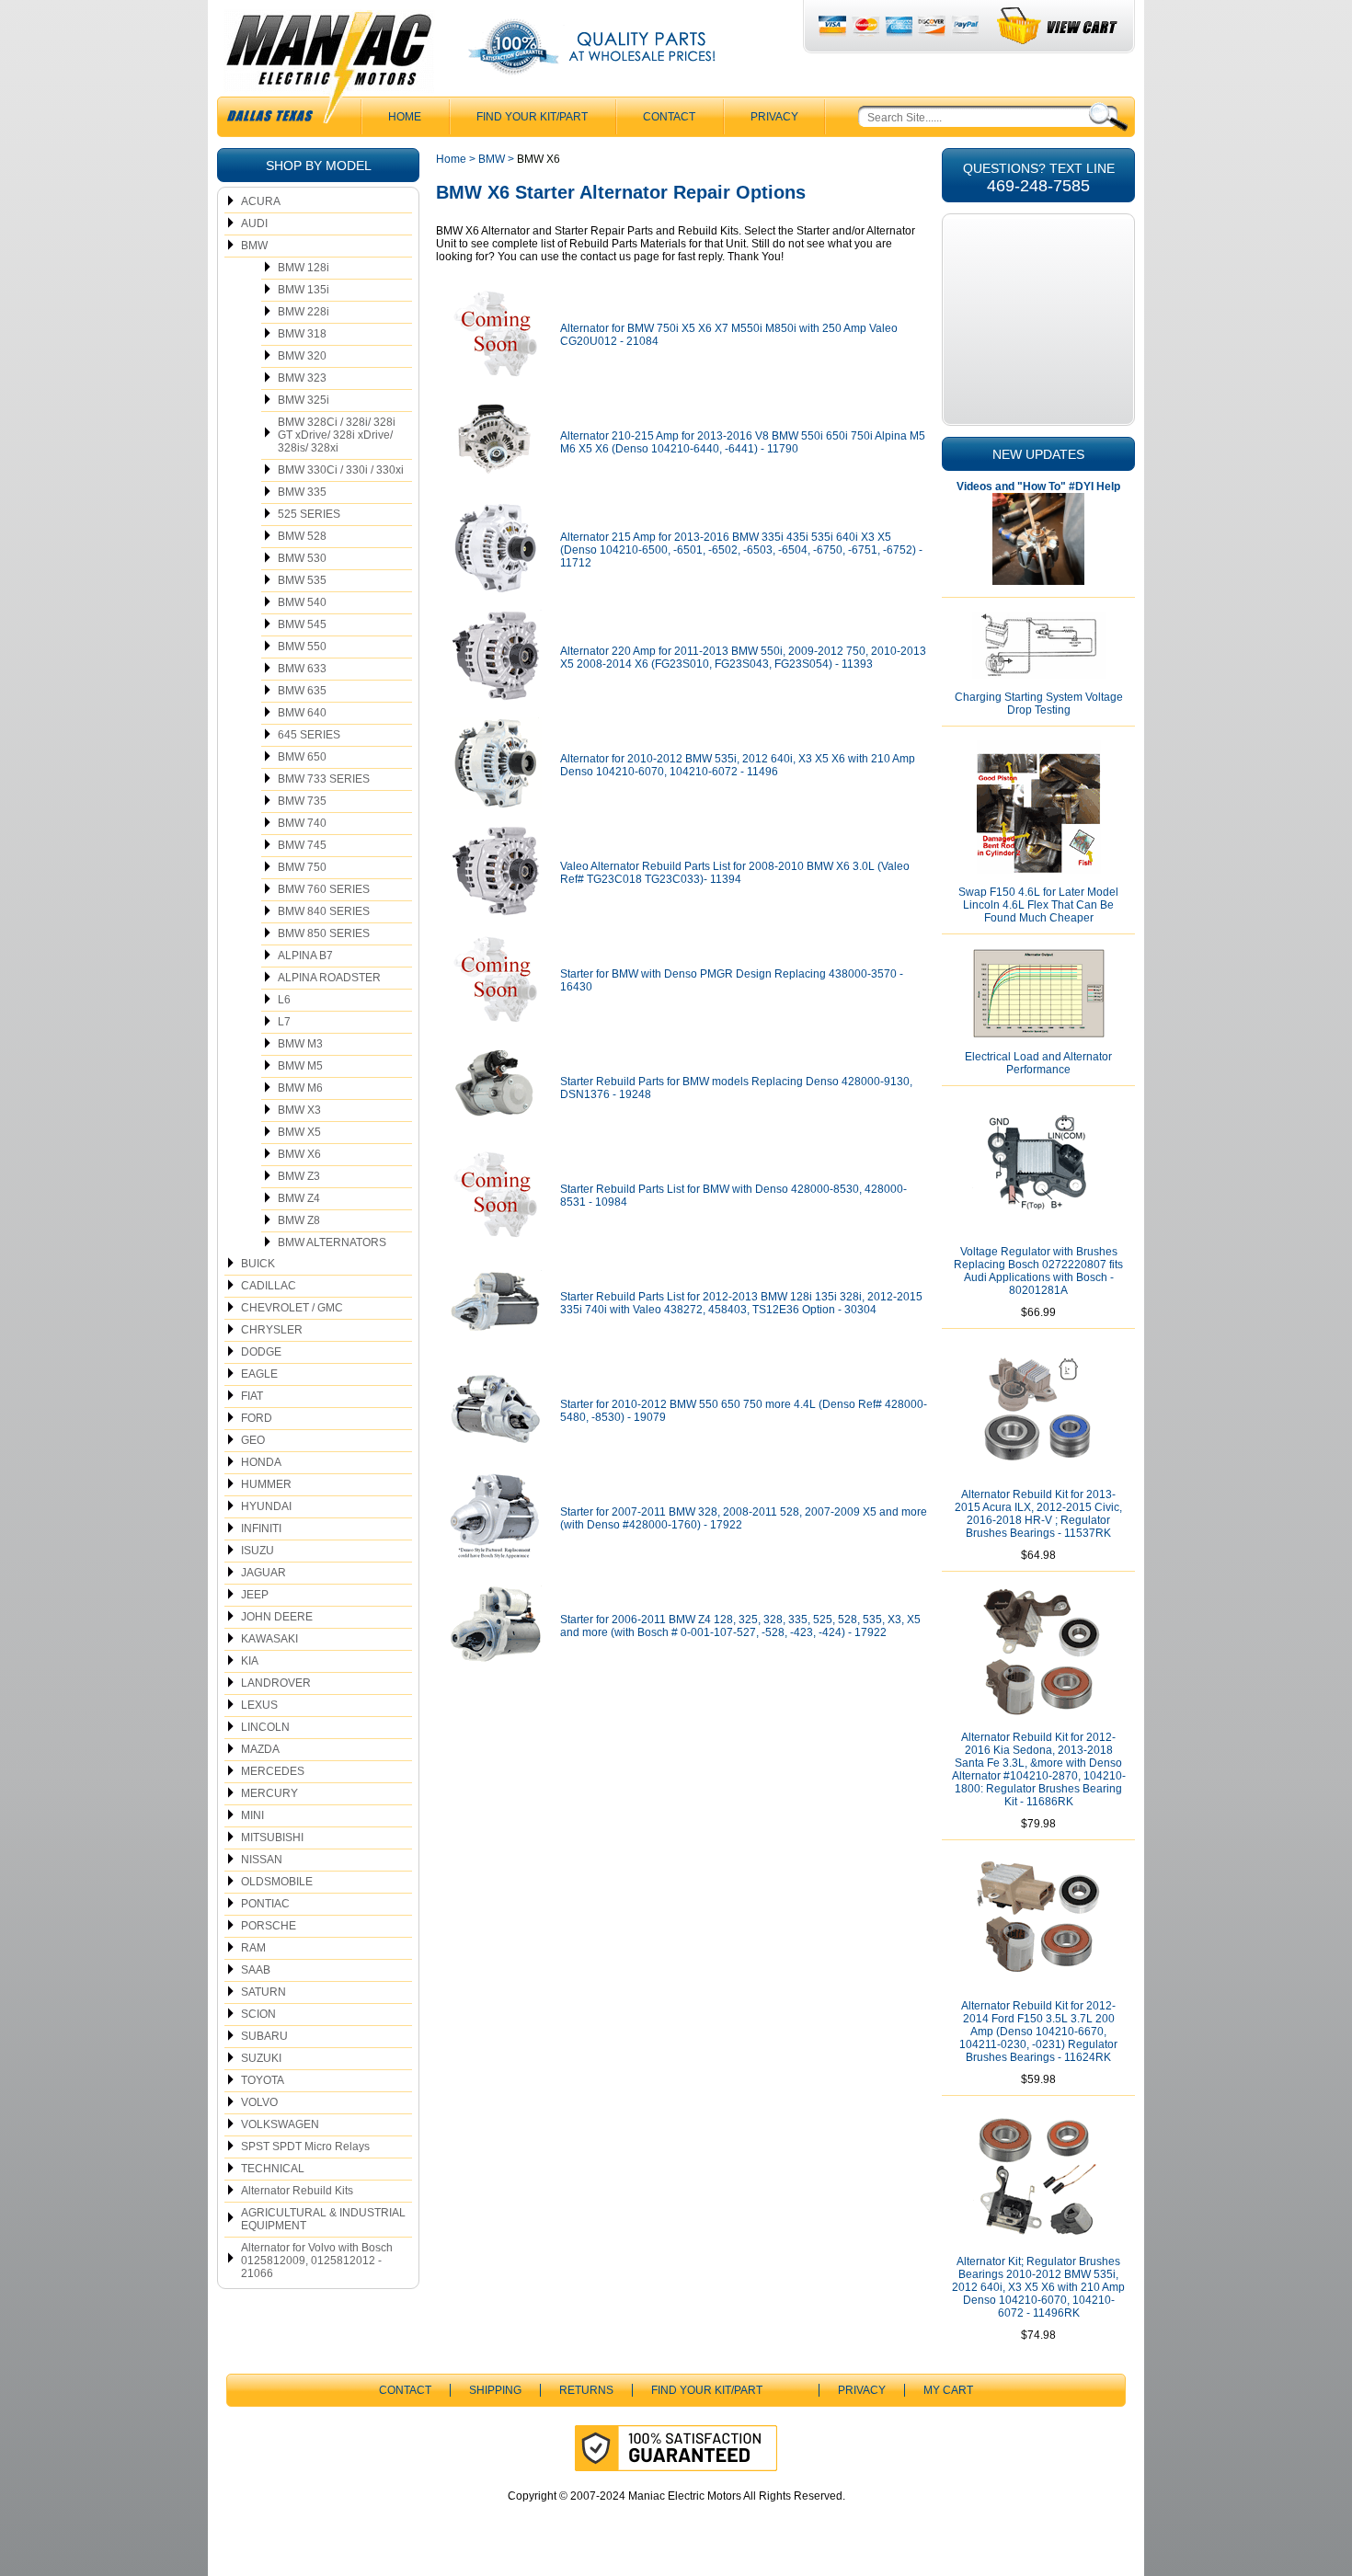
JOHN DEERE (277, 1617)
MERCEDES (273, 1771)
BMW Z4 (299, 1198)
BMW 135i (304, 290)
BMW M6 (300, 1088)
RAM (253, 1948)
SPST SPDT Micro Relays (305, 2147)
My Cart (948, 2390)
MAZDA (260, 1749)
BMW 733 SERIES (324, 779)
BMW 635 (302, 691)
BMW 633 (302, 669)
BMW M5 (300, 1066)
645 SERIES (309, 735)
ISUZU (258, 1551)
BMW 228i (304, 312)
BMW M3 (300, 1044)
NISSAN (262, 1860)
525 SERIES (309, 514)
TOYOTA (263, 2080)
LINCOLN (265, 1727)
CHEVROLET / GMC (292, 1308)
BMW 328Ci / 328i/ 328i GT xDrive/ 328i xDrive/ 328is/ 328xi (337, 435)
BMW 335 (302, 492)
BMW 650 (302, 757)
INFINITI (261, 1528)
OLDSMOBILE (277, 1882)
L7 (284, 1022)
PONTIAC (265, 1904)
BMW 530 (302, 558)
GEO (253, 1440)
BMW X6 (299, 1154)
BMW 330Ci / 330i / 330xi (341, 470)
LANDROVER (276, 1683)
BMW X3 (299, 1110)
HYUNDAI (266, 1506)
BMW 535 (302, 580)
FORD (257, 1418)
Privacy (774, 117)
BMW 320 (302, 356)
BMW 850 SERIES (324, 933)
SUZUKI (261, 2058)
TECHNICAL (273, 2169)
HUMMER (266, 1484)
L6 (284, 1000)
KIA (250, 1661)
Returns (586, 2390)
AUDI (254, 223)
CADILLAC (269, 1286)
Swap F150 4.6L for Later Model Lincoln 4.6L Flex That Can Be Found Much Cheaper (1038, 905)
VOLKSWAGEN (280, 2124)
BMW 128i (304, 268)
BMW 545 (302, 624)
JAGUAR (264, 1573)
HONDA (261, 1462)
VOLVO (259, 2102)
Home (451, 159)
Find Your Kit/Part (532, 117)
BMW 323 (302, 378)
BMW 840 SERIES (324, 911)
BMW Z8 (299, 1220)
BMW (254, 246)
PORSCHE (269, 1926)
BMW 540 (302, 602)
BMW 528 (302, 536)
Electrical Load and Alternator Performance (1038, 1063)
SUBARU (264, 2036)
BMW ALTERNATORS (332, 1242)
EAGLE (259, 1374)
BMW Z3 (299, 1176)
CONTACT (669, 117)
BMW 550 (302, 647)
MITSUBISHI (272, 1838)
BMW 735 (302, 801)
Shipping (495, 2390)
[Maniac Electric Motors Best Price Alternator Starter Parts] (328, 72)
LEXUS (259, 1705)
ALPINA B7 (305, 956)
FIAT (252, 1396)
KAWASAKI (269, 1639)
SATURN (264, 1992)
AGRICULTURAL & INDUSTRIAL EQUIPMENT (323, 2219)
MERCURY (269, 1793)
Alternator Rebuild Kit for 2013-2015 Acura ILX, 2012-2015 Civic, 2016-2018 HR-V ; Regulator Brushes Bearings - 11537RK (1038, 1514)
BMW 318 (302, 334)
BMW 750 (302, 867)
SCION (258, 2014)
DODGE (261, 1352)
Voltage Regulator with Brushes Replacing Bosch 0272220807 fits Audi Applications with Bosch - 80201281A (1038, 1271)
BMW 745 (302, 845)
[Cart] (1058, 26)
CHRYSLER (272, 1330)
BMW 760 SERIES (324, 889)
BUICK (258, 1264)
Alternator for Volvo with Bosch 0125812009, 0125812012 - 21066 (317, 2261)
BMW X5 (299, 1132)
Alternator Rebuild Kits (297, 2191)
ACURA (261, 201)
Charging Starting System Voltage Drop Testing (1039, 704)
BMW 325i (304, 400)
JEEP (255, 1595)
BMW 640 (302, 713)
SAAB (256, 1970)
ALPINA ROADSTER (329, 978)
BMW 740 (302, 823)
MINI (252, 1815)
